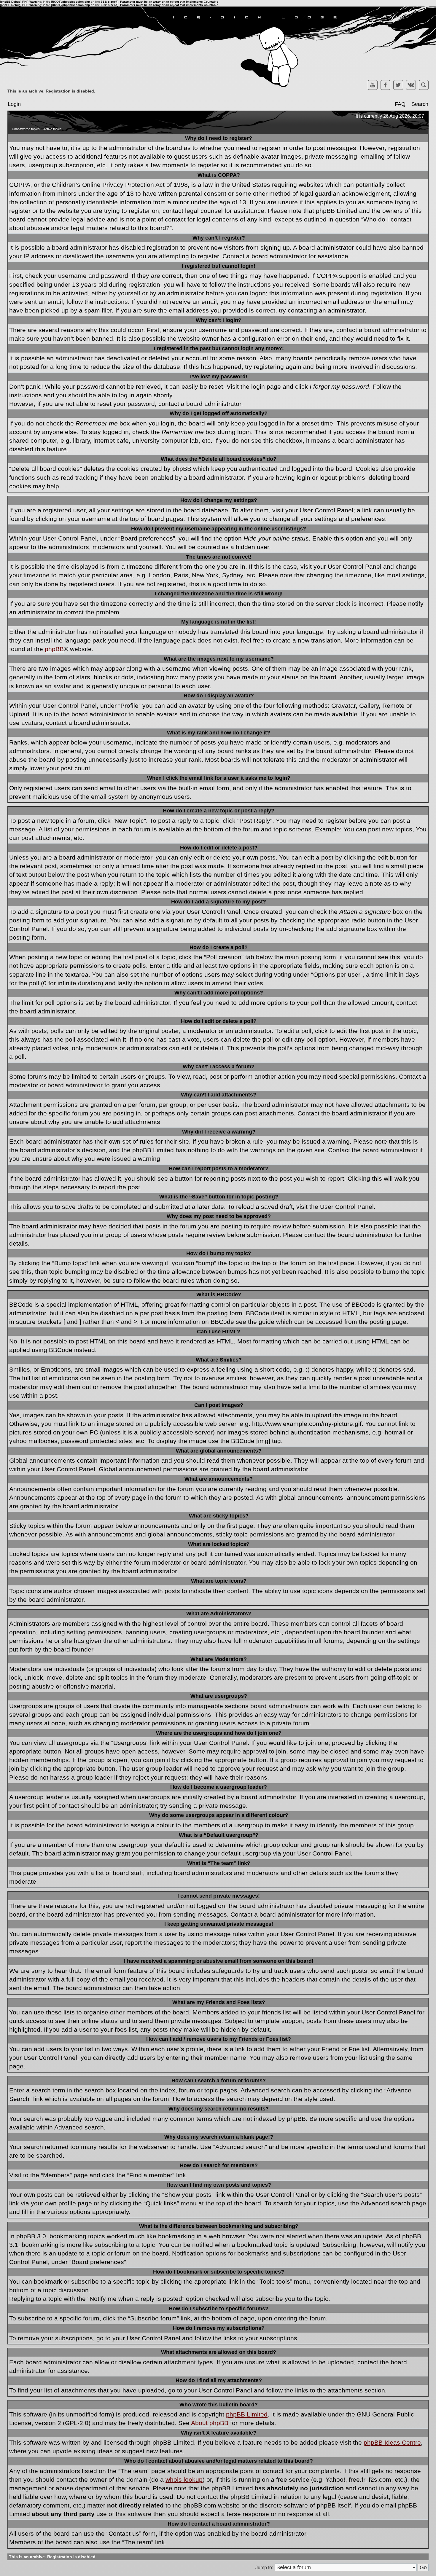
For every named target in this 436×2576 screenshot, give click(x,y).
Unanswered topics (26, 129)
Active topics (52, 129)
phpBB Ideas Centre (392, 2442)
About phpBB (210, 2423)
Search (420, 104)
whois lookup (184, 2479)
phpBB (54, 649)
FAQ (400, 104)
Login (14, 104)
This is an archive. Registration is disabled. (51, 91)
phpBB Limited (247, 2414)
